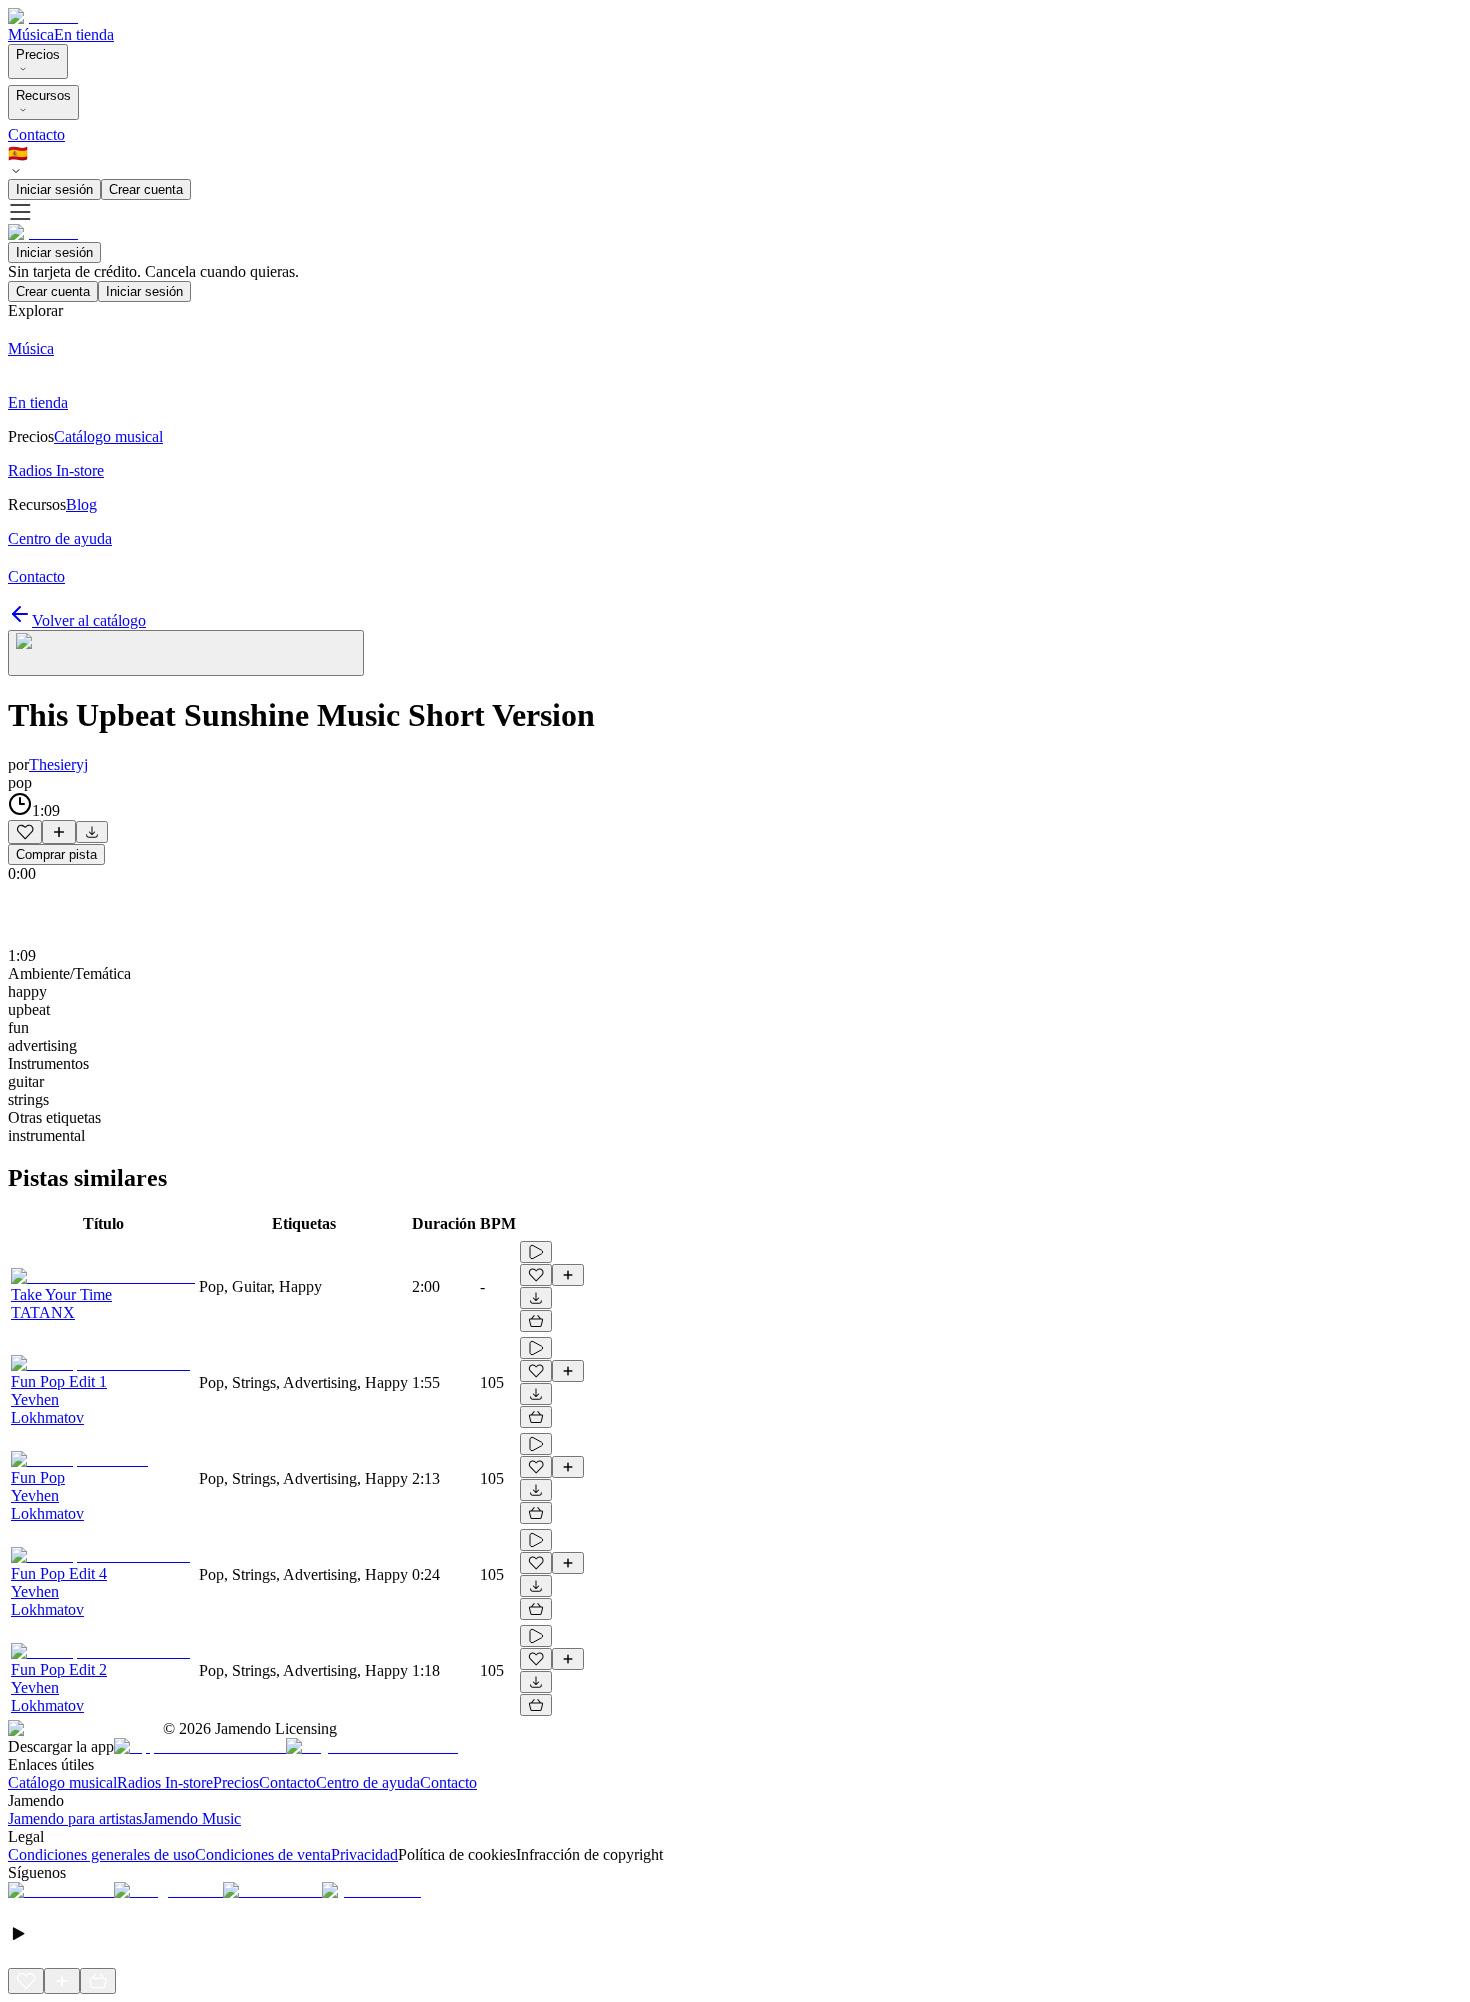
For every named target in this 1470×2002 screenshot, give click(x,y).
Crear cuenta (146, 189)
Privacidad (364, 1854)
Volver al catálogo (89, 620)
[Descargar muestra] (92, 832)
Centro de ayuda (368, 1782)
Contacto (36, 134)
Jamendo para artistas (75, 1818)
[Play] (186, 653)
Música (31, 34)
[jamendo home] (43, 16)
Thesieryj (58, 764)
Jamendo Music (191, 1818)
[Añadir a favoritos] (25, 832)
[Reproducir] (536, 1252)
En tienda (84, 34)
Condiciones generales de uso (101, 1854)
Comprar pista (56, 854)
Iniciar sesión (54, 189)
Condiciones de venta (263, 1854)
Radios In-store (165, 1782)
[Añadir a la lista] (59, 832)
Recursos (43, 95)
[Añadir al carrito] (536, 1321)
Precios (38, 54)
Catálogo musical (62, 1782)
